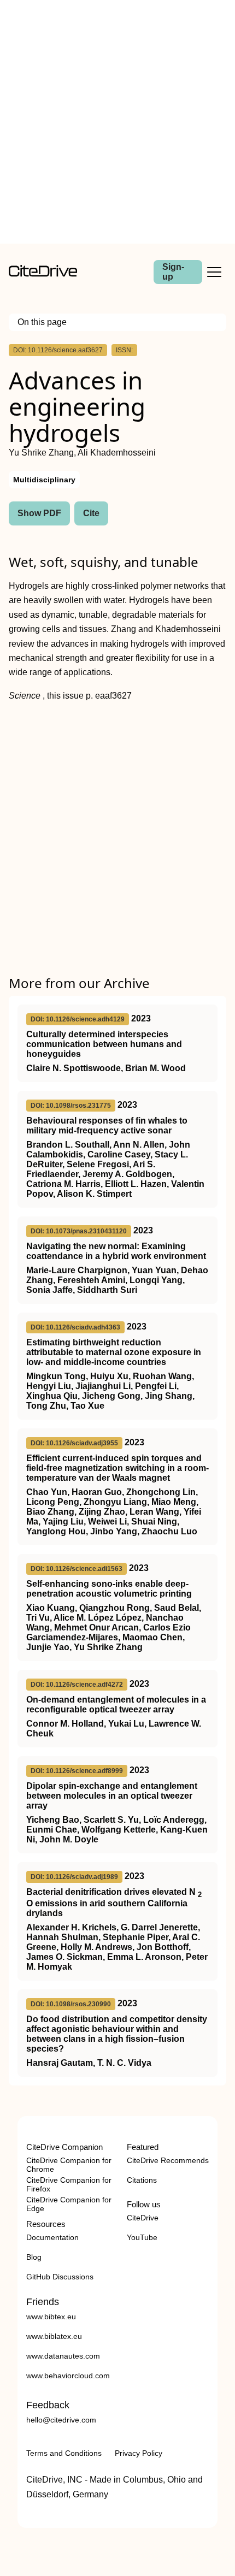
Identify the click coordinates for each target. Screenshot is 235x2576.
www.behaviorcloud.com (68, 2376)
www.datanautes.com (63, 2356)
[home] (43, 274)
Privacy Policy (139, 2453)
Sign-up (173, 272)
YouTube (142, 2237)
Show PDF (39, 513)
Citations (142, 2180)
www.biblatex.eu (54, 2336)
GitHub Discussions (60, 2277)
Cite (91, 513)
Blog (34, 2257)
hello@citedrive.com (61, 2420)
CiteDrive (143, 2218)
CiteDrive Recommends (168, 2160)
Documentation (52, 2237)
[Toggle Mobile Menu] (214, 272)
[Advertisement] (117, 122)
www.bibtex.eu (51, 2317)
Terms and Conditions (64, 2453)
